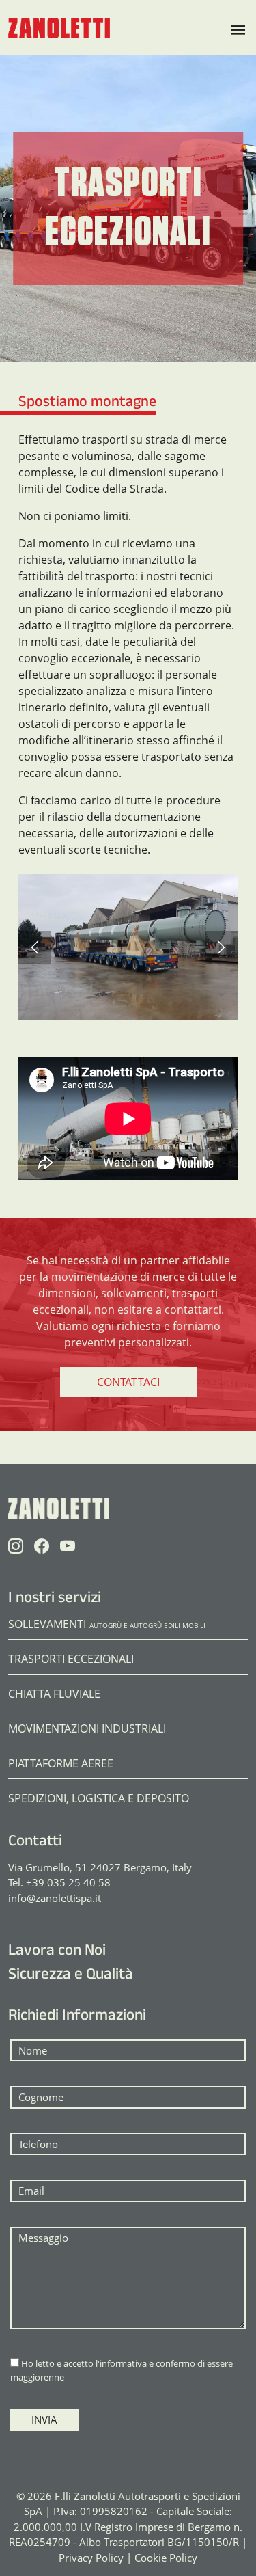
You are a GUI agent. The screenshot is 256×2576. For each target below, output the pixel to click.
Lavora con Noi (57, 1952)
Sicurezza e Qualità (71, 1976)
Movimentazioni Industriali (87, 1728)
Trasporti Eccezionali (71, 1659)
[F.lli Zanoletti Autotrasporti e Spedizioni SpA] (59, 27)
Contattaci (128, 1382)
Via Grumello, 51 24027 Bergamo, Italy (100, 1867)
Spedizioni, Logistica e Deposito (99, 1798)
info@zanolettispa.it (55, 1898)
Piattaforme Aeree (61, 1763)
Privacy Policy (91, 2558)
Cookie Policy (166, 2558)
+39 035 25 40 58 (68, 1882)
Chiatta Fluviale (54, 1694)
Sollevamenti (107, 1624)
